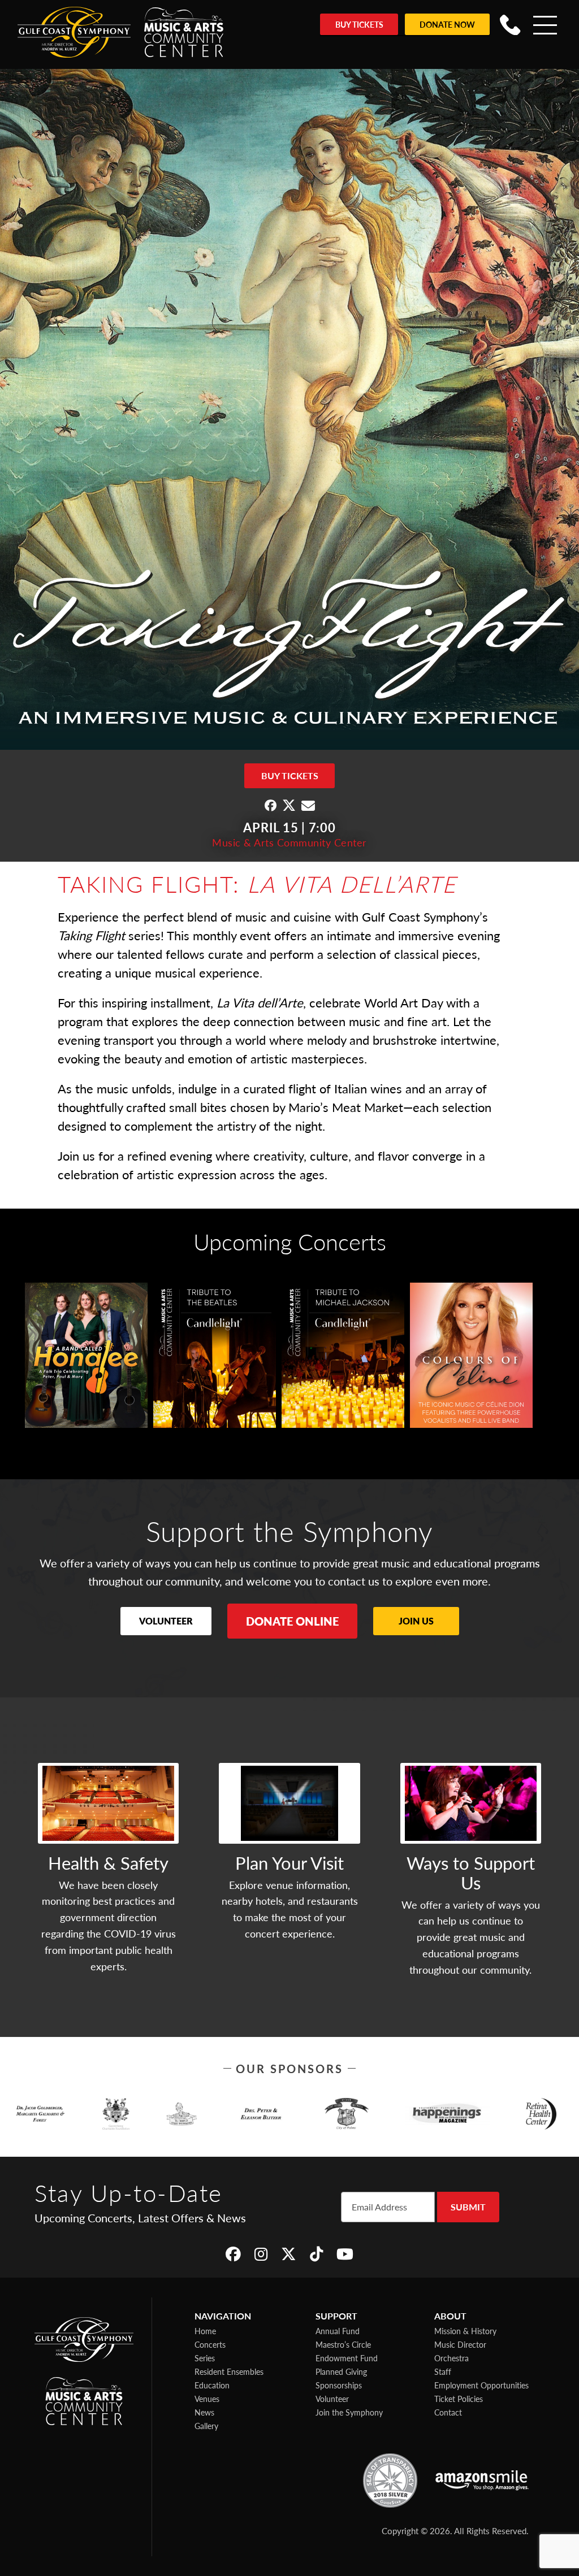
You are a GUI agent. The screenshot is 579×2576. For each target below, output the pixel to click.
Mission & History (465, 2331)
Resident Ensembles (229, 2371)
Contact (448, 2412)
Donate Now (447, 24)
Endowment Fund (347, 2358)
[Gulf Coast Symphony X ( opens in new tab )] (289, 2254)
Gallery (206, 2426)
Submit (468, 2207)
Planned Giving (341, 2371)
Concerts (210, 2344)
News (204, 2412)
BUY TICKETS (290, 776)
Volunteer (166, 1621)
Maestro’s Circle (343, 2344)
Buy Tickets (359, 24)
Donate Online (292, 1621)
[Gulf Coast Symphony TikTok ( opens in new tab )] (316, 2254)
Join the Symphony (349, 2412)
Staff (443, 2371)
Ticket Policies (459, 2399)
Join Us (416, 1621)
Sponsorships (339, 2385)
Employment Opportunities (481, 2385)
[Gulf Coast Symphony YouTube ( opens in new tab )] (345, 2254)
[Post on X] (289, 805)
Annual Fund (338, 2331)
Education (212, 2385)
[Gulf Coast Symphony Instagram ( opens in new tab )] (261, 2254)
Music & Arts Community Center (289, 842)
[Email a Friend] (308, 805)
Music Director (460, 2344)
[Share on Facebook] (271, 805)
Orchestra (451, 2358)
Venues (207, 2399)
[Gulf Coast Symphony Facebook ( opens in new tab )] (233, 2254)
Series (205, 2358)
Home (205, 2331)
